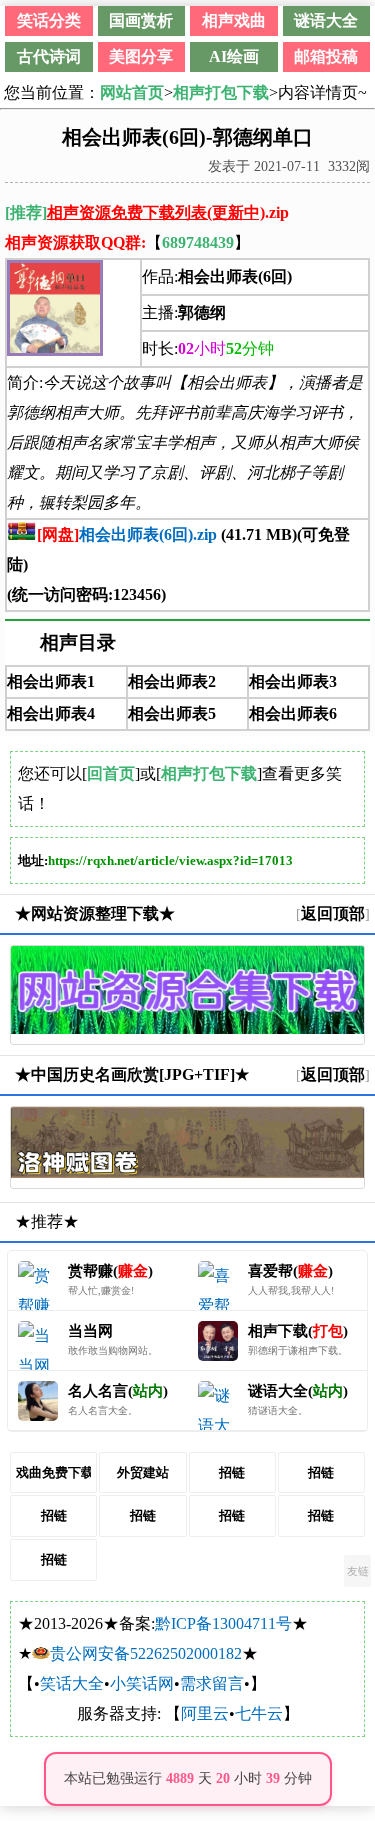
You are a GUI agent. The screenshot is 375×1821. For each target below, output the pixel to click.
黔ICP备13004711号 (223, 1623)
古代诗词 (49, 56)
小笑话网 (142, 1683)
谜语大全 (326, 20)
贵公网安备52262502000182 (146, 1653)
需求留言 (212, 1683)
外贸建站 (143, 1472)
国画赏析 (141, 20)
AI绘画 (234, 56)
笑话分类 (49, 20)
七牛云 (259, 1713)
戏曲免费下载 (54, 1472)
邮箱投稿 (326, 56)
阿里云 (205, 1713)
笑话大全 (72, 1683)
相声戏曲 (234, 20)
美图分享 (141, 56)
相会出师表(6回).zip (127, 534)
